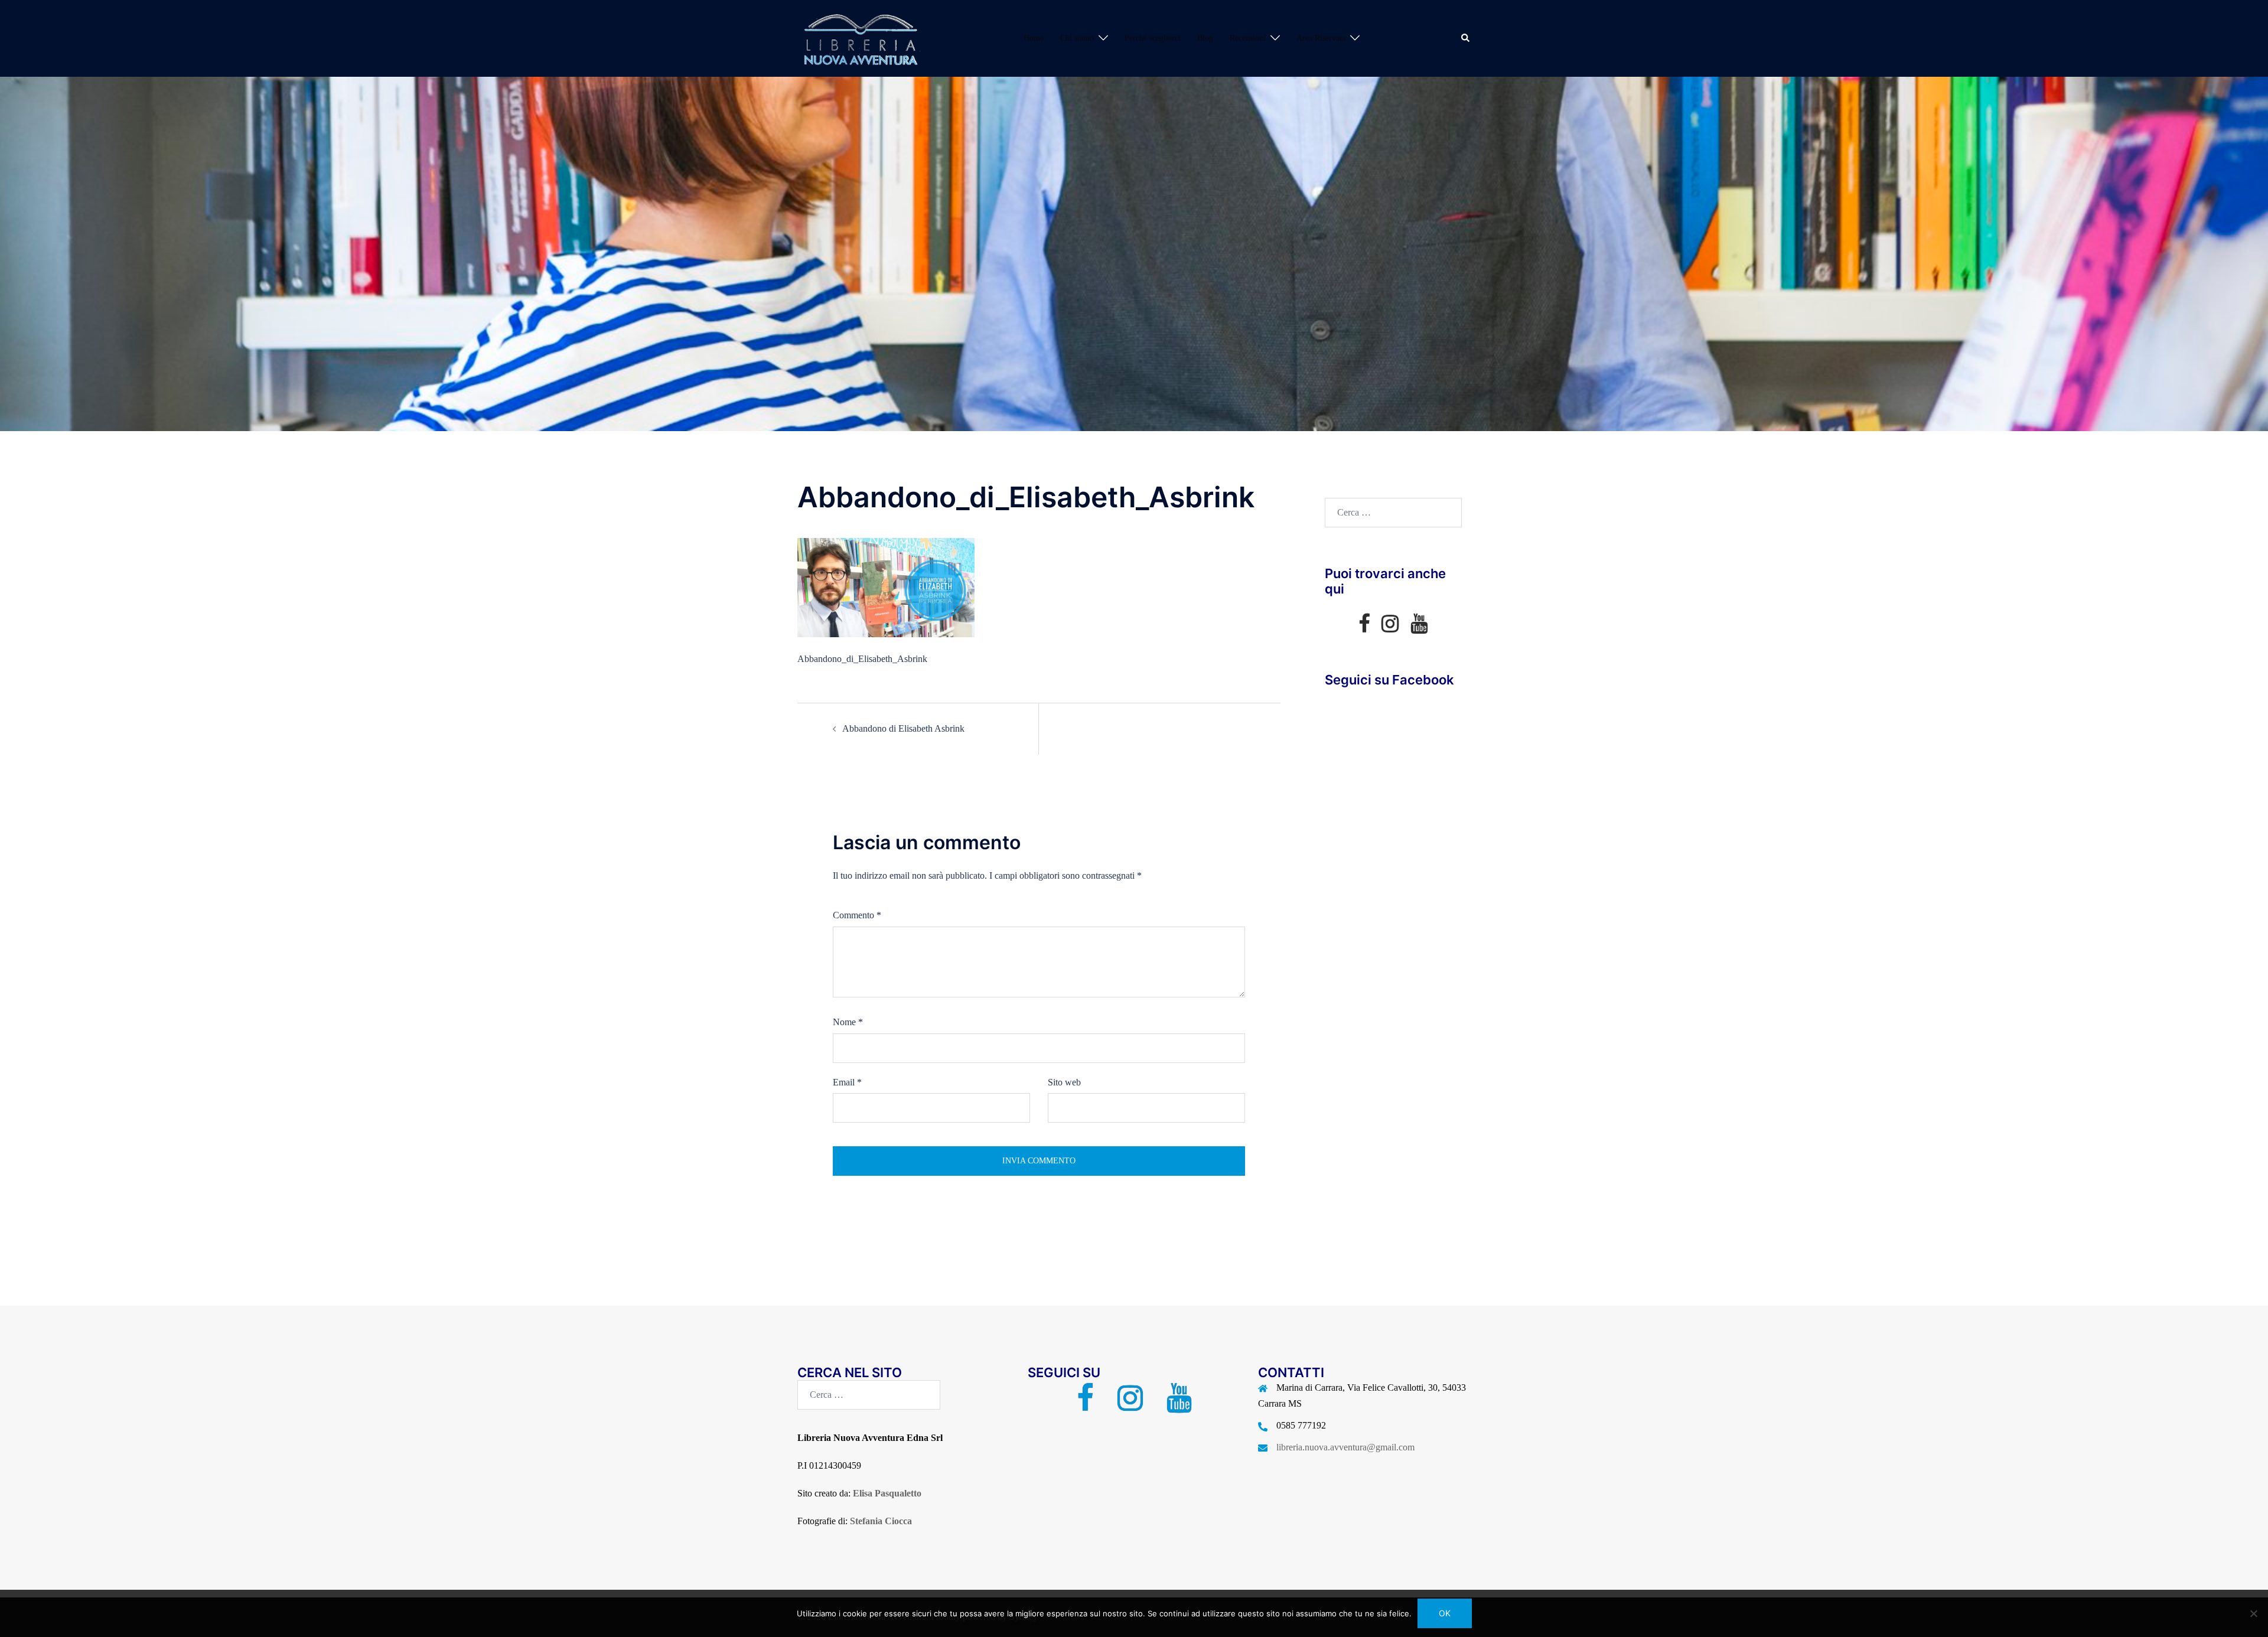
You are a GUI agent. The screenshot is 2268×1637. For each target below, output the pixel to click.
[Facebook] (1364, 627)
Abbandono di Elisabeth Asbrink (903, 728)
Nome (848, 1022)
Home (1034, 38)
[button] (1466, 38)
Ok (1445, 1613)
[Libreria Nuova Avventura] (859, 37)
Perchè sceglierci (1153, 38)
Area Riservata (1321, 38)
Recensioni (1248, 38)
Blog (1205, 38)
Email (847, 1082)
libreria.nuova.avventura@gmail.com (1345, 1447)
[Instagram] (1390, 627)
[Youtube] (1419, 627)
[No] (2253, 1613)
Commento (857, 915)
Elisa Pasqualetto (887, 1493)
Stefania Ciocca (881, 1521)
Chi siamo (1077, 38)
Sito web (1064, 1082)
